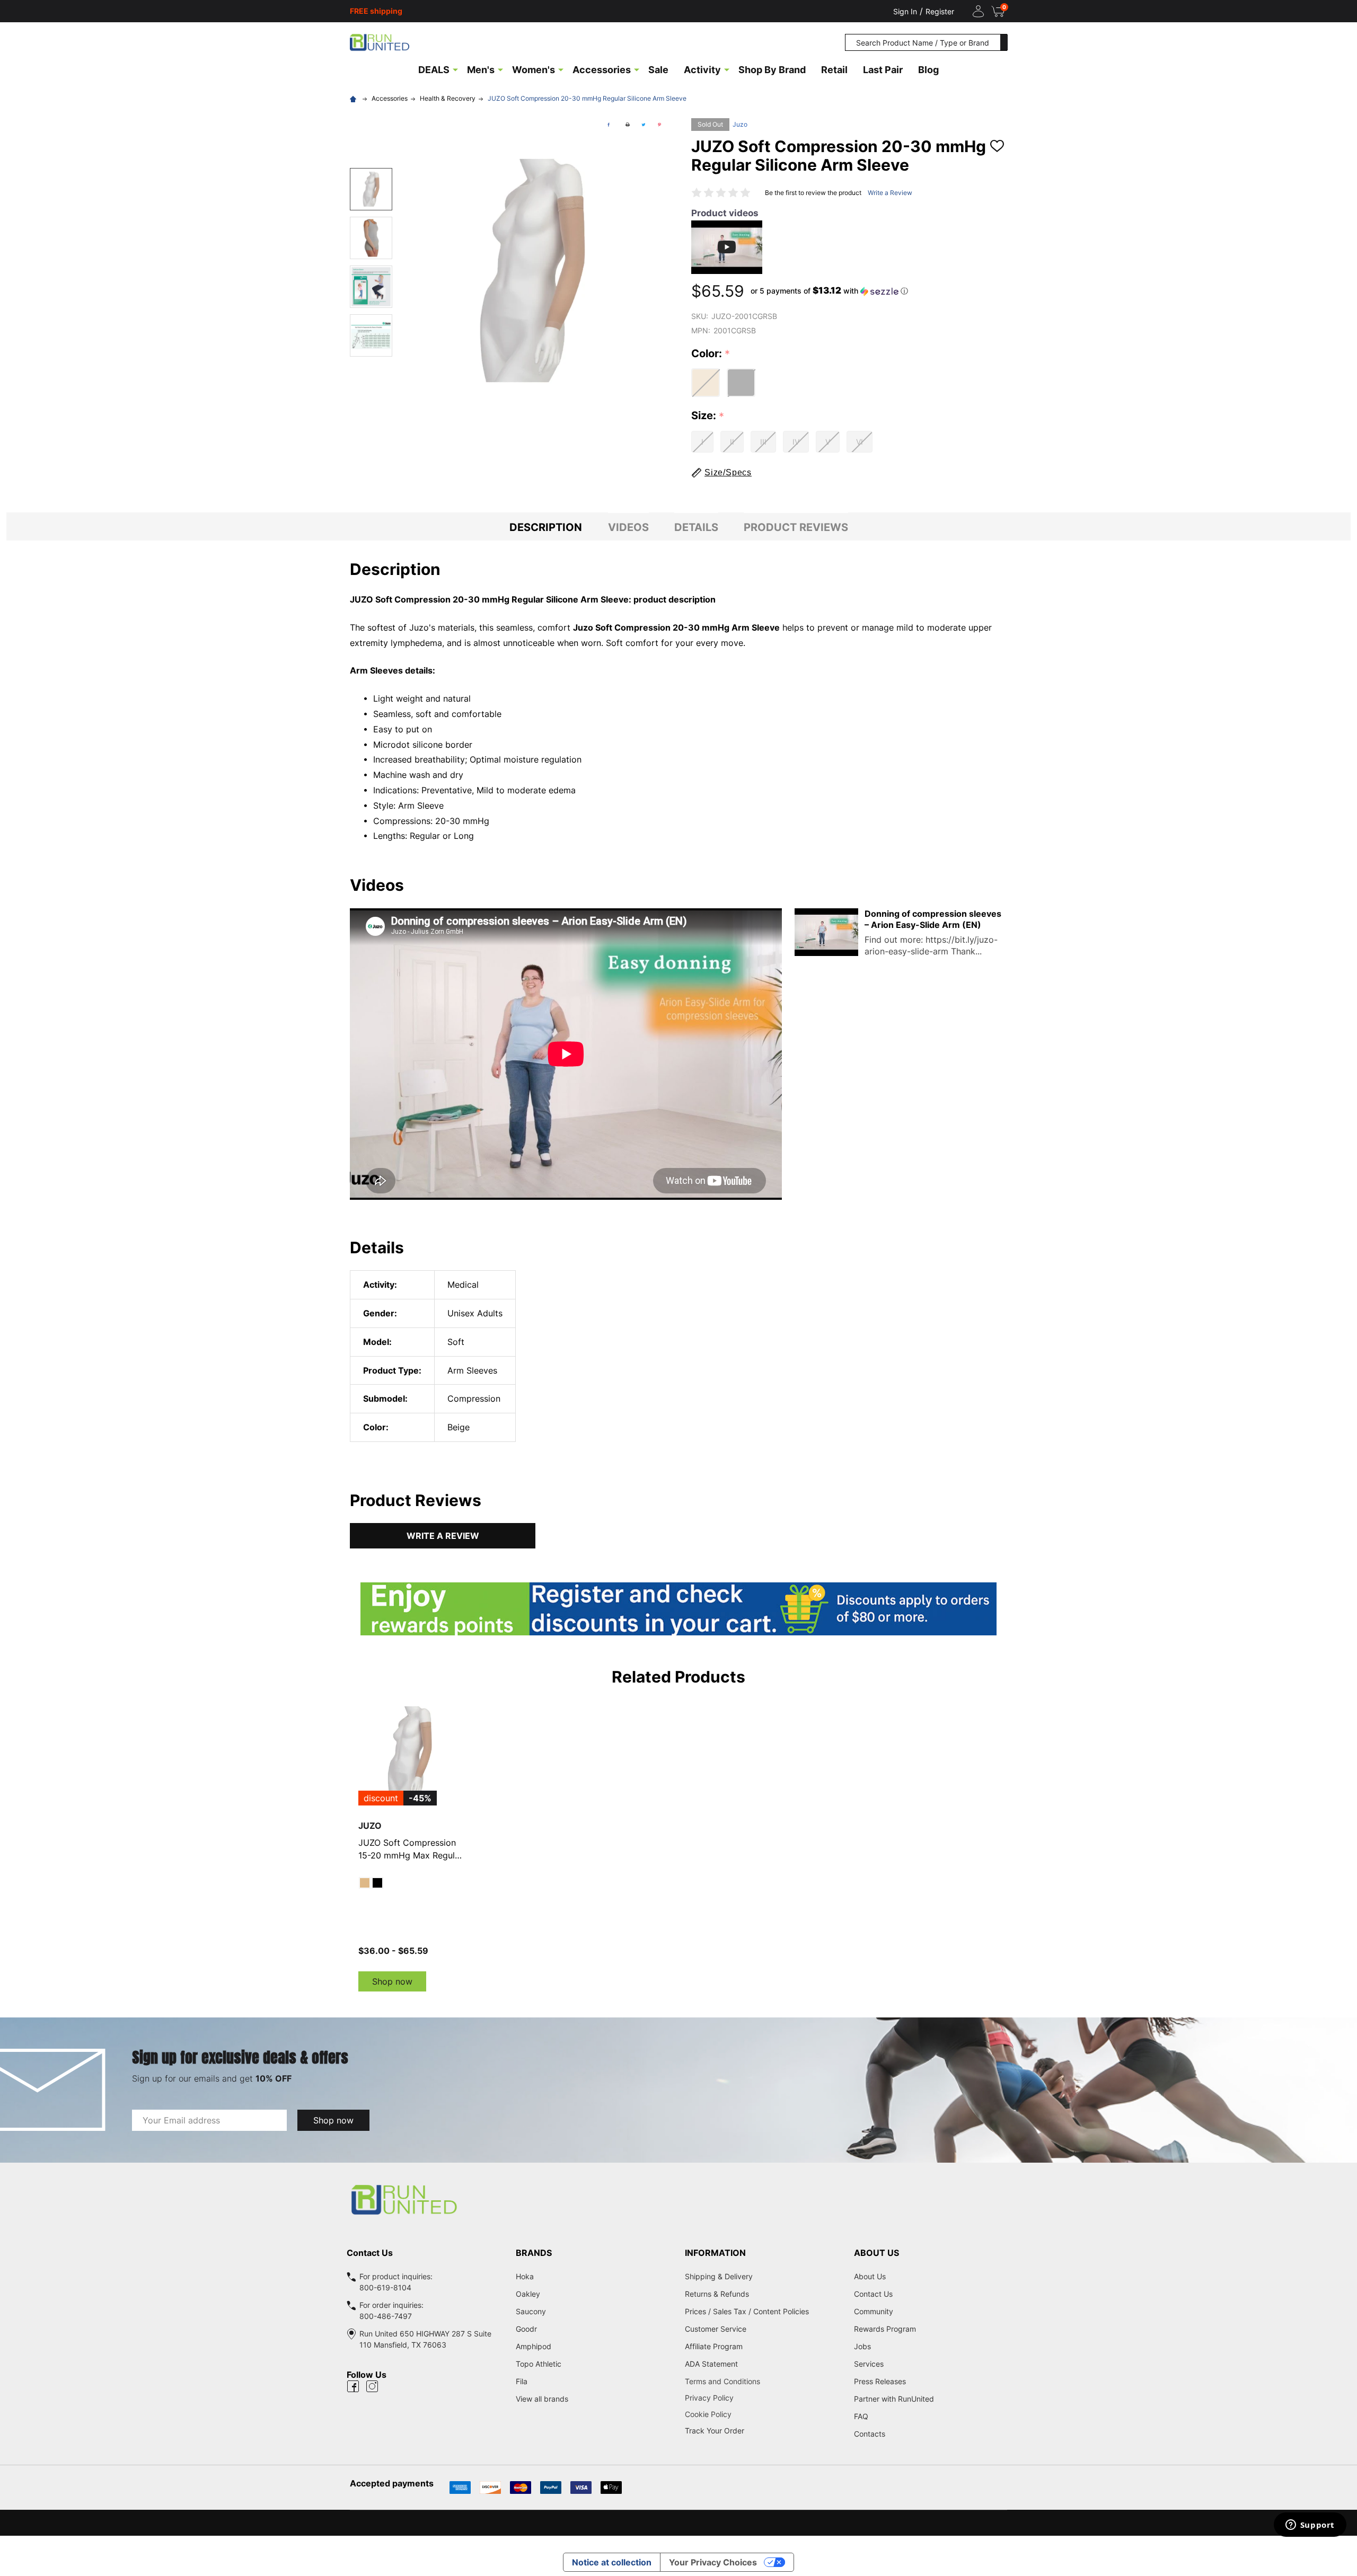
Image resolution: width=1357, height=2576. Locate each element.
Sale (658, 70)
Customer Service (716, 2329)
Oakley (528, 2294)
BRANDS (534, 2253)
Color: (711, 354)
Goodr (526, 2329)
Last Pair (883, 70)
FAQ (861, 2416)
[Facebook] (609, 125)
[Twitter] (644, 125)
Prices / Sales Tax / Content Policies (747, 2311)
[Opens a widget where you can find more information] (1310, 2526)
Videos (628, 527)
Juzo (740, 124)
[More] (455, 69)
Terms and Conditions (763, 2381)
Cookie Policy (763, 2414)
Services (869, 2364)
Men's (481, 70)
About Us (870, 2276)
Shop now (392, 1981)
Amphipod (534, 2346)
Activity (702, 70)
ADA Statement (711, 2364)
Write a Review (890, 193)
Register (940, 11)
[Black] (377, 1883)
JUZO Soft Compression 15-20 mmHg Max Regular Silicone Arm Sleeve (411, 1849)
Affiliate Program (714, 2346)
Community (874, 2311)
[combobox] (923, 42)
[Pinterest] (659, 125)
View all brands (542, 2399)
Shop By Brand (772, 70)
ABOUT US (876, 2253)
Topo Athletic (539, 2364)
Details (696, 527)
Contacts (870, 2434)
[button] (829, 291)
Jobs (862, 2346)
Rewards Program (885, 2329)
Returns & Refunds (717, 2294)
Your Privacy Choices (713, 2562)
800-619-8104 (385, 2287)
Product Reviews (796, 527)
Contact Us (873, 2294)
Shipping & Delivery (719, 2276)
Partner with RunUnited (894, 2399)
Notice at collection (612, 2562)
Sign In (905, 11)
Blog (928, 70)
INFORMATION (715, 2253)
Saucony (531, 2311)
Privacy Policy (763, 2398)
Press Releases (880, 2381)
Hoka (525, 2276)
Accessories (602, 70)
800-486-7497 (386, 2316)
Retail (834, 70)
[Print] (628, 125)
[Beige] (365, 1883)
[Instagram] (372, 2386)
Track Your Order (715, 2431)
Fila (522, 2381)
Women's (534, 70)
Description (546, 527)
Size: (708, 416)
